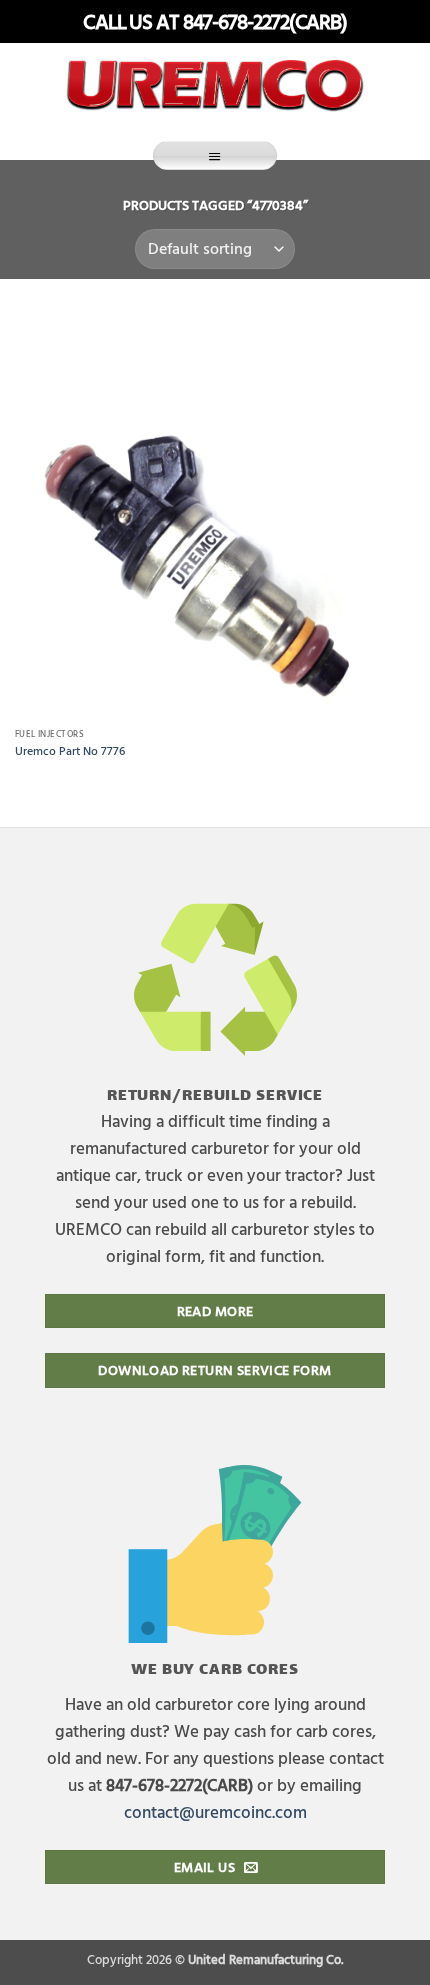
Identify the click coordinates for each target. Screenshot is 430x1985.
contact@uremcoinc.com (215, 1811)
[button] (215, 155)
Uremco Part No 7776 (70, 751)
